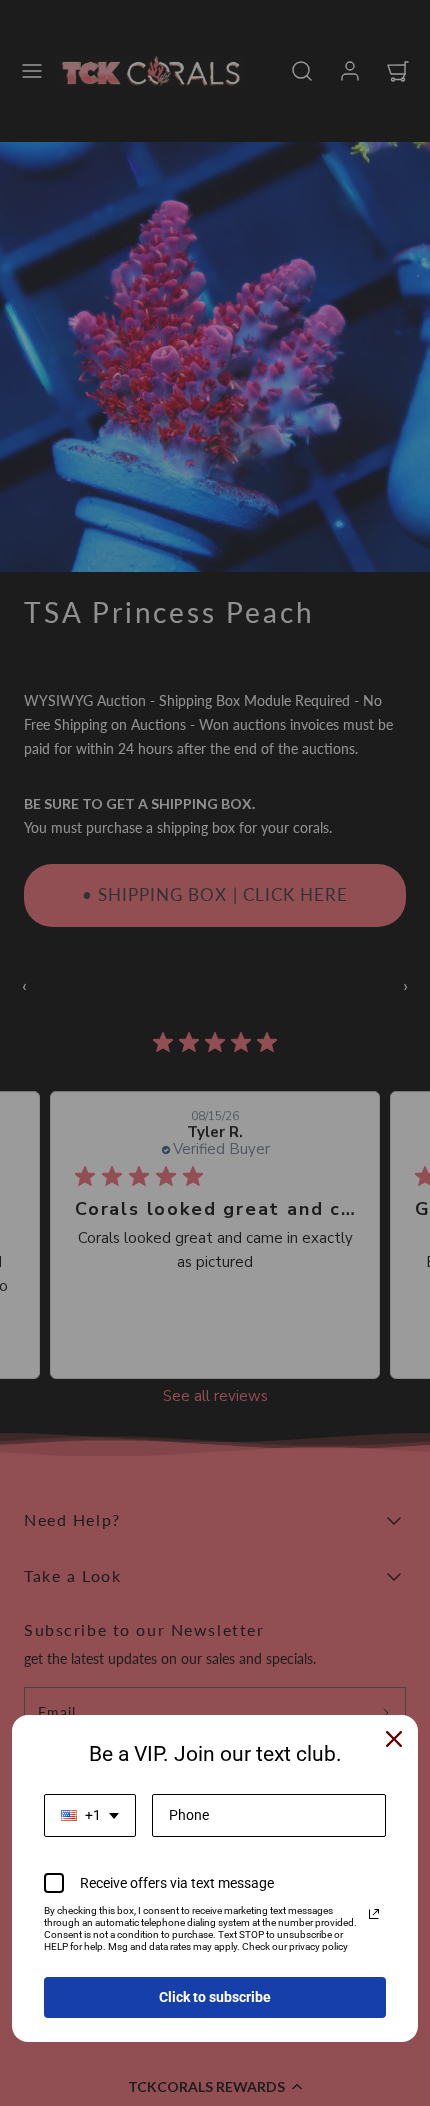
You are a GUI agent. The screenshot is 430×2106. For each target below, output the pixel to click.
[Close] (394, 1739)
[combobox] (90, 1815)
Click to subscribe (215, 1997)
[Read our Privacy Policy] (374, 1914)
